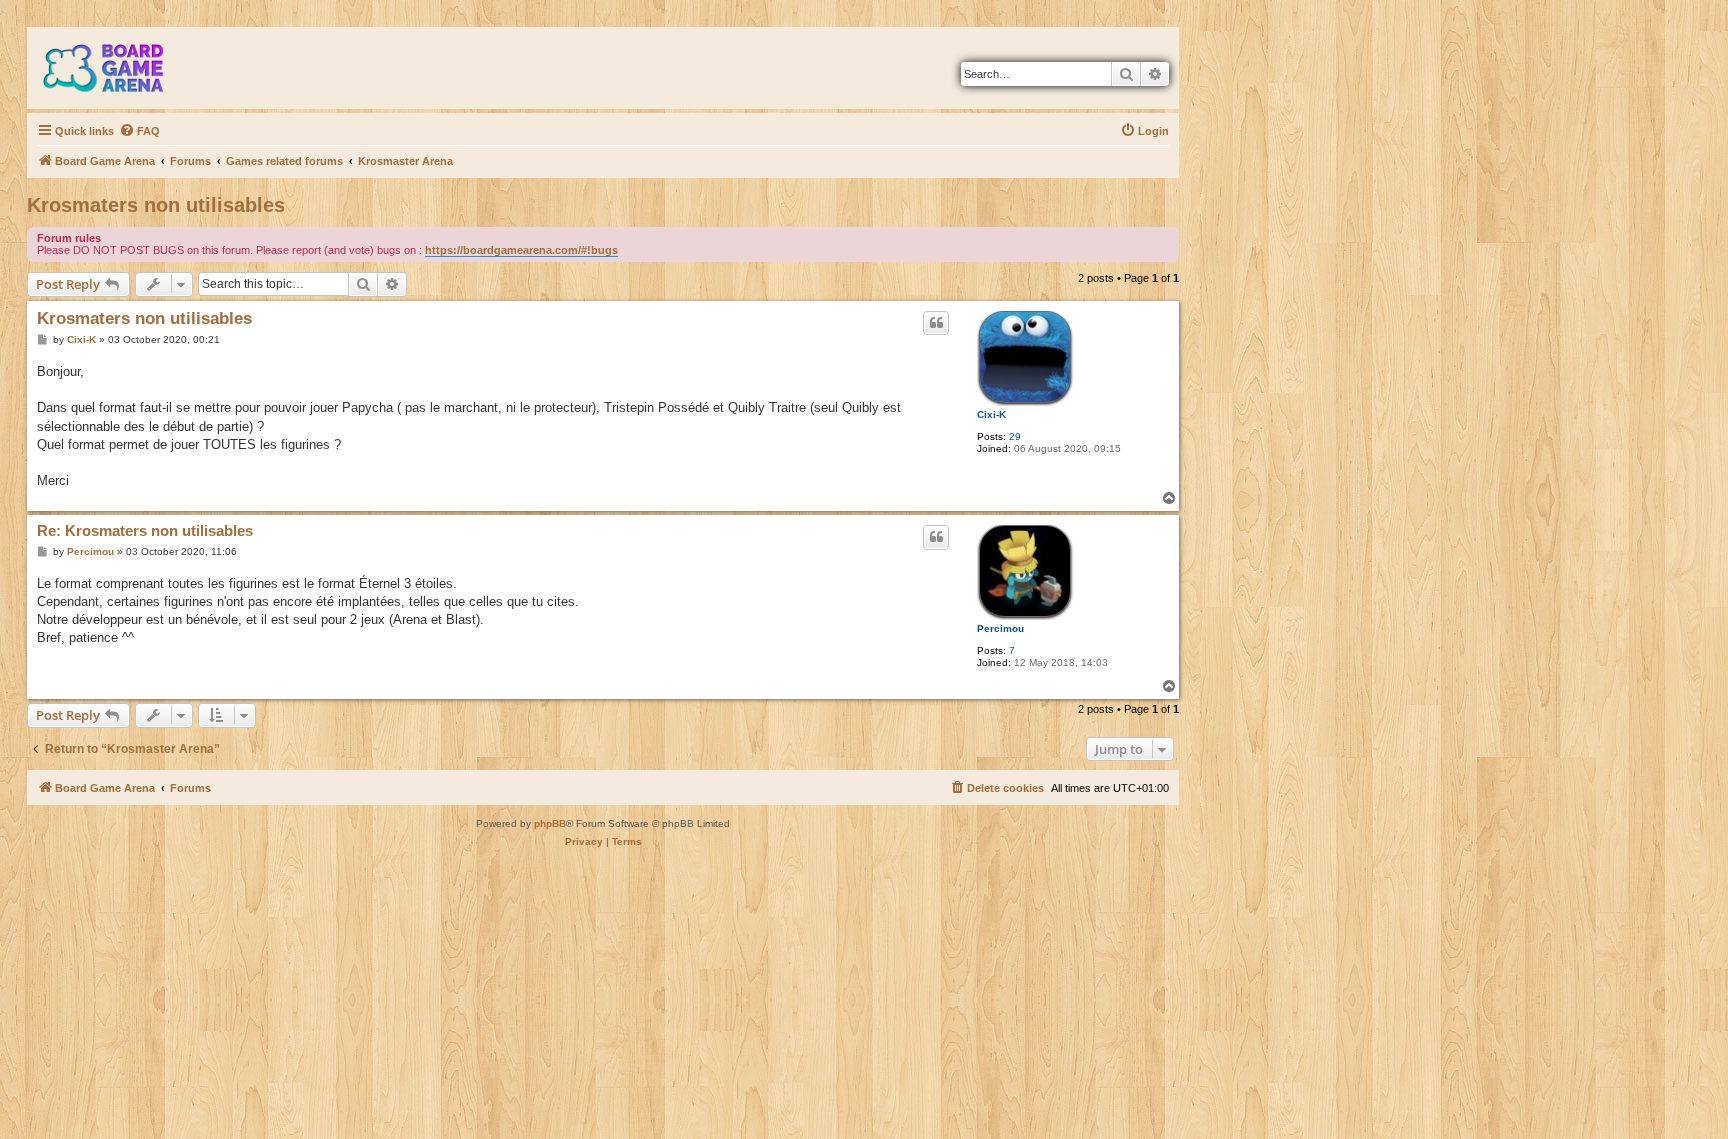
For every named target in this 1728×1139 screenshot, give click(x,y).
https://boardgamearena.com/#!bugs (521, 250)
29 (1015, 436)
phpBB (550, 823)
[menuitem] (139, 131)
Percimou (1000, 628)
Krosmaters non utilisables (156, 205)
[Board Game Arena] (118, 68)
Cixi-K (991, 414)
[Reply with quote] (936, 323)
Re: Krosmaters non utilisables (145, 530)
